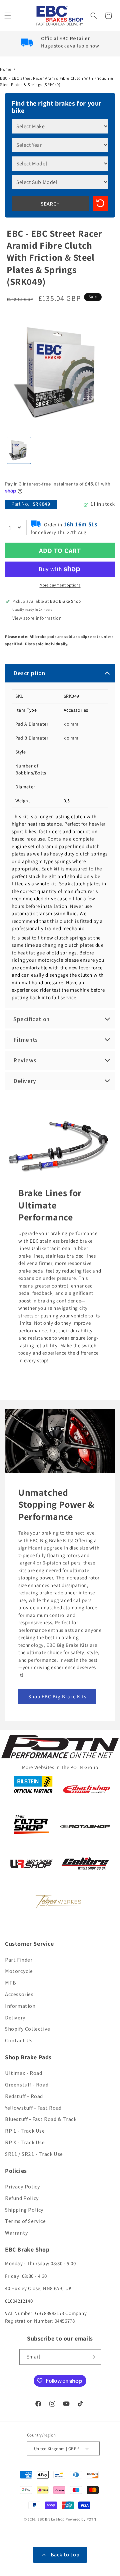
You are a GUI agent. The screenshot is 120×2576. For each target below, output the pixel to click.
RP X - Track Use (25, 2142)
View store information (37, 618)
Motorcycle (19, 1971)
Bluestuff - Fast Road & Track (41, 2119)
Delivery (15, 2018)
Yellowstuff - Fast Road (33, 2108)
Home (5, 69)
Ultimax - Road (23, 2073)
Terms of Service (25, 2221)
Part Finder (19, 1960)
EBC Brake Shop (51, 2519)
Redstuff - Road (24, 2096)
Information (20, 2006)
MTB (11, 1983)
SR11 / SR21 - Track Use (34, 2154)
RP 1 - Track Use (25, 2131)
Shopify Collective (28, 2029)
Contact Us (19, 2041)
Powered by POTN (81, 2519)
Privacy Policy (22, 2187)
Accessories (19, 1994)
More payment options (60, 585)
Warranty (17, 2233)
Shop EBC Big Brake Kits (57, 1696)
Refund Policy (22, 2198)
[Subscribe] (93, 2357)
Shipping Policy (24, 2210)
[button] (8, 16)
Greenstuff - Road (27, 2085)
